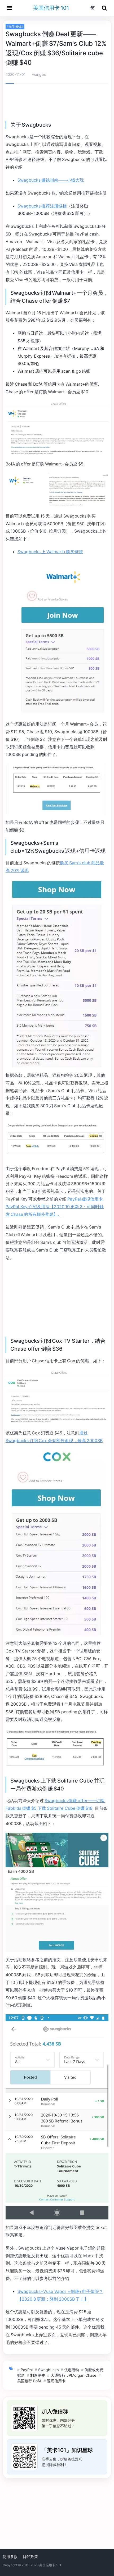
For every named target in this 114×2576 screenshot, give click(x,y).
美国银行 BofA (29, 2381)
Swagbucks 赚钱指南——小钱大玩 (51, 180)
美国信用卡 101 (51, 8)
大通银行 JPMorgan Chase (73, 2375)
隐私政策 (30, 2557)
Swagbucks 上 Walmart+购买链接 (50, 552)
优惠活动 (72, 2370)
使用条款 (10, 2557)
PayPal (27, 2370)
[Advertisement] (57, 103)
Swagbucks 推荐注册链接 (42, 206)
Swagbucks (48, 2370)
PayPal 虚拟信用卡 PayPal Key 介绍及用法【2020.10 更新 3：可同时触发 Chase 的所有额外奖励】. (55, 1207)
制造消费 (38, 2375)
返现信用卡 (56, 2381)
